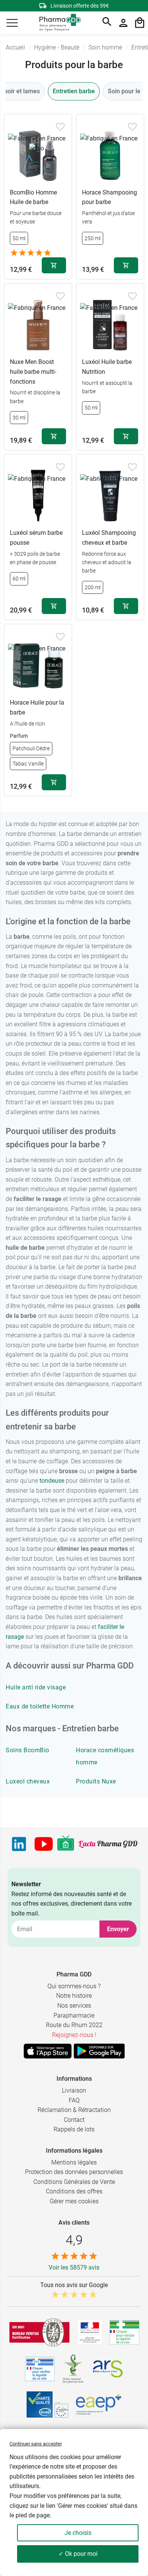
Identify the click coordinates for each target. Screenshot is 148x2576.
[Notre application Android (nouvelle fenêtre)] (99, 2051)
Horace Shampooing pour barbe (109, 197)
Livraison (74, 2090)
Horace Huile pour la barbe (37, 707)
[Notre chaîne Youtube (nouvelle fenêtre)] (44, 1844)
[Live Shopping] (66, 1844)
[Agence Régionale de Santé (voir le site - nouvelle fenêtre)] (108, 2369)
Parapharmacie (74, 2015)
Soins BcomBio (28, 1750)
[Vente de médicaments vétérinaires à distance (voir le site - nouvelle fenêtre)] (40, 2369)
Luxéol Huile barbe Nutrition (107, 367)
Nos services (74, 2006)
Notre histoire (74, 1996)
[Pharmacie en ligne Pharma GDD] (57, 23)
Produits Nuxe (96, 1781)
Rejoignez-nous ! (74, 2035)
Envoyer (118, 1929)
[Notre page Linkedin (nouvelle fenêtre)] (19, 1844)
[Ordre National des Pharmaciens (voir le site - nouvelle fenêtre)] (74, 2369)
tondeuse (52, 1481)
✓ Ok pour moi (78, 2554)
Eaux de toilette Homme (40, 1706)
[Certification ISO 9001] (39, 2332)
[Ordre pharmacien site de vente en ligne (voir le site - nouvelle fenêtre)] (124, 2332)
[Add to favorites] (60, 127)
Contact (74, 2120)
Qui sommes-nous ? (74, 1986)
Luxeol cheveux (28, 1781)
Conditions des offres (74, 2191)
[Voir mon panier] (140, 23)
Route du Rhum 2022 (74, 2025)
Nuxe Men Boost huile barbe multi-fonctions (33, 372)
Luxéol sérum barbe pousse (36, 538)
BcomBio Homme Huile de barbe (33, 197)
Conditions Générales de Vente (74, 2182)
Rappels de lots (74, 2129)
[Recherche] (107, 23)
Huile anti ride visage (36, 1687)
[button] (12, 23)
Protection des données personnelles (74, 2172)
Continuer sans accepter (36, 2444)
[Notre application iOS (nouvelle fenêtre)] (48, 2051)
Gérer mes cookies (74, 2201)
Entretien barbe (74, 91)
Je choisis (78, 2533)
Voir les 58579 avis (74, 2267)
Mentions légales (74, 2162)
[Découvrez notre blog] (108, 1844)
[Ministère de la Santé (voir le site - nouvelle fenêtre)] (90, 2332)
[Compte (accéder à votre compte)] (123, 23)
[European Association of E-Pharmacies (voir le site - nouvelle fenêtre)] (99, 2404)
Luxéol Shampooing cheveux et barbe (109, 538)
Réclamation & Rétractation (74, 2110)
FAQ (74, 2100)
